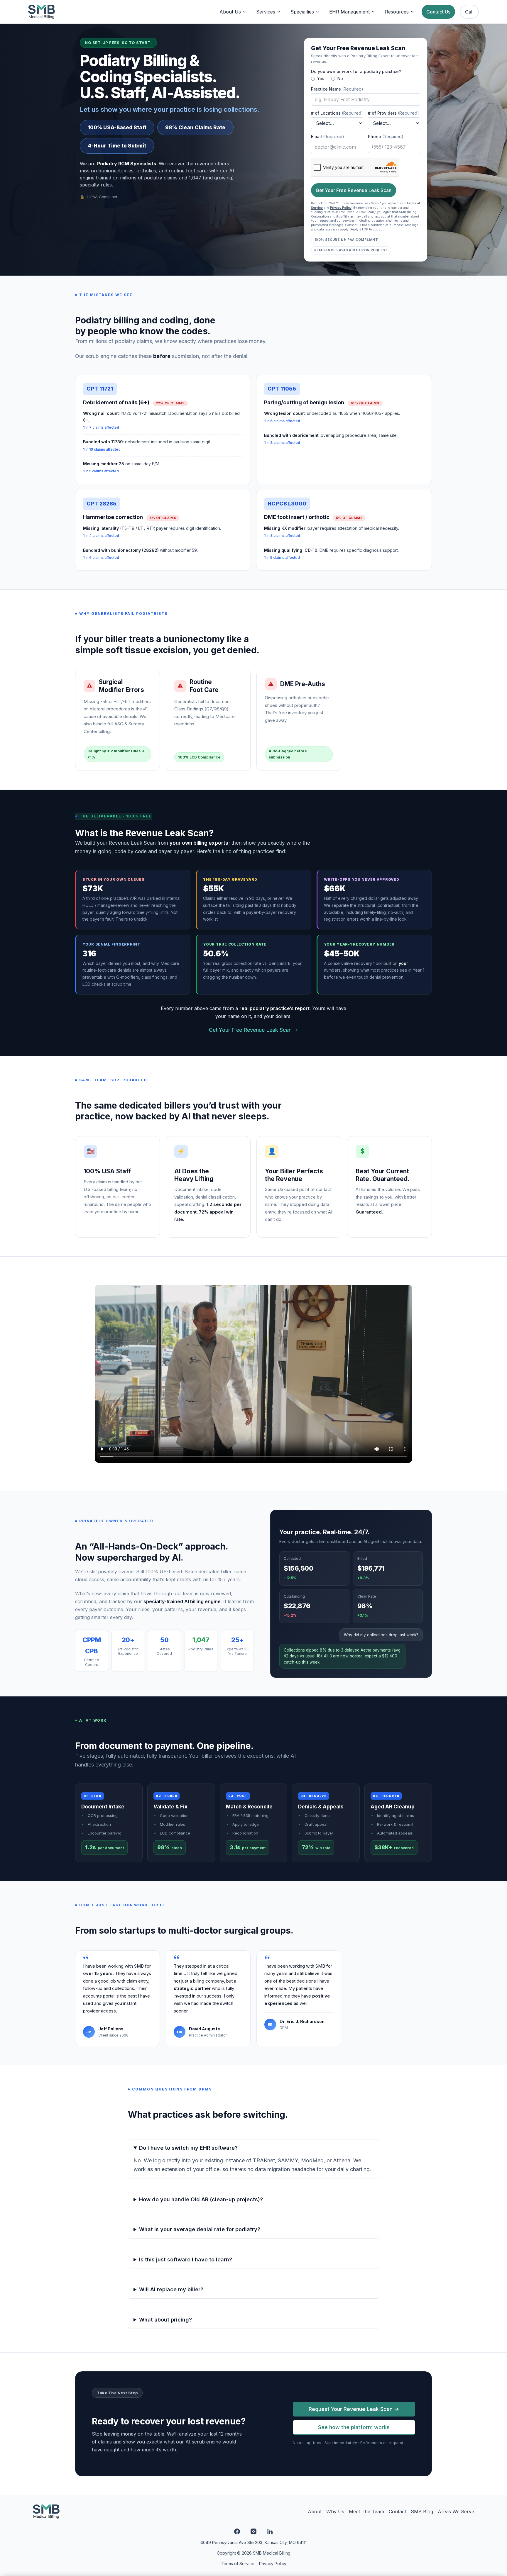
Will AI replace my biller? (171, 2289)
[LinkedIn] (270, 2531)
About (315, 2511)
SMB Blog (422, 2511)
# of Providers (393, 113)
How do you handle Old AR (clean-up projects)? (201, 2199)
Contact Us (438, 12)
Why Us (335, 2511)
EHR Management (349, 12)
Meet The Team (366, 2511)
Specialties (302, 12)
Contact (397, 2511)
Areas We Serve (456, 2511)
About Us (230, 12)
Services (266, 12)
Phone (386, 136)
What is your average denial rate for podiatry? (200, 2229)
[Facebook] (237, 2531)
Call (469, 12)
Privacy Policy (341, 208)
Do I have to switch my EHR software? (188, 2148)
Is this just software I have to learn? (186, 2259)
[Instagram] (253, 2531)
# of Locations (337, 113)
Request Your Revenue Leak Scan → (354, 2409)
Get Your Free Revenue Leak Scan (354, 190)
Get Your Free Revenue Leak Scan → (253, 1030)
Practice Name (337, 89)
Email (328, 136)
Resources (397, 12)
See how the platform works (354, 2427)
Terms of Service (238, 2564)
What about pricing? (165, 2320)
